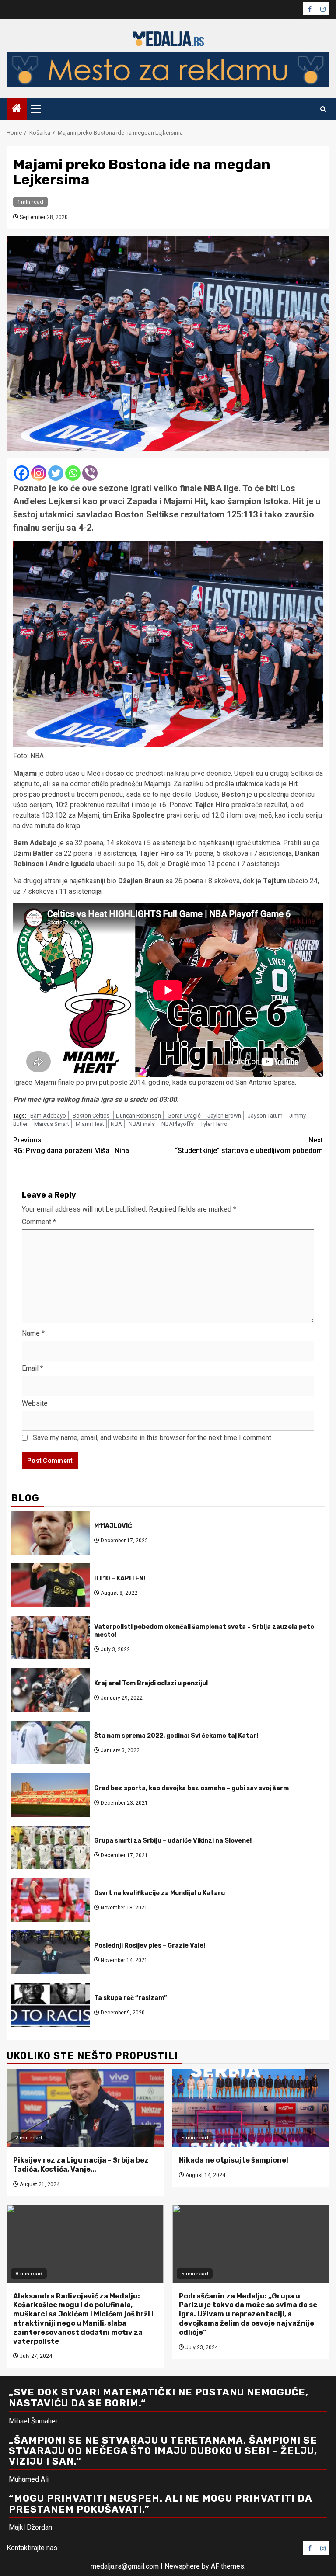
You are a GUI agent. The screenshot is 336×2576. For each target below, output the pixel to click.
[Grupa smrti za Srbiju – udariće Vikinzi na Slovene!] (50, 1847)
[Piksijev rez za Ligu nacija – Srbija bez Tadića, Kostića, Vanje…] (85, 2108)
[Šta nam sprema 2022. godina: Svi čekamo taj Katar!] (50, 1743)
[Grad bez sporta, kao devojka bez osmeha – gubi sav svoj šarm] (50, 1795)
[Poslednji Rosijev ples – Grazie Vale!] (50, 1952)
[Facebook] (22, 473)
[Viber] (90, 473)
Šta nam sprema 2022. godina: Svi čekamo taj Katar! (176, 1736)
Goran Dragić (184, 1116)
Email (33, 1368)
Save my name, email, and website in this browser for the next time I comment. (153, 1438)
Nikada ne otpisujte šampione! (234, 2160)
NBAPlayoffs (178, 1124)
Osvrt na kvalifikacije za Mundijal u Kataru (159, 1893)
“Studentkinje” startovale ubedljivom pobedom (249, 1145)
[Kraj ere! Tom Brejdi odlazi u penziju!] (50, 1690)
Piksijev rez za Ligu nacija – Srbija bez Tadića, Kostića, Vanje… (81, 2165)
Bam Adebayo (48, 1116)
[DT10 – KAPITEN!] (50, 1585)
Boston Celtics (91, 1116)
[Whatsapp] (73, 473)
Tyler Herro (214, 1124)
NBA (116, 1124)
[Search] (323, 109)
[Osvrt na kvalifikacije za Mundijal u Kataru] (50, 1900)
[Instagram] (39, 473)
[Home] (17, 109)
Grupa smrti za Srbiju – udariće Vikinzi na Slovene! (173, 1841)
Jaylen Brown (224, 1116)
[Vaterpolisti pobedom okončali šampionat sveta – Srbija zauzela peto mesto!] (50, 1638)
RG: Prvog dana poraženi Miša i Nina (71, 1145)
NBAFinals (142, 1124)
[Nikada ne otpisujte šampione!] (251, 2108)
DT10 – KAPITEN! (120, 1578)
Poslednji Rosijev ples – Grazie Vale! (150, 1946)
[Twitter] (56, 473)
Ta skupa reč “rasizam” (131, 1998)
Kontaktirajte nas (32, 2548)
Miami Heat (90, 1124)
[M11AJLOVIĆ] (50, 1533)
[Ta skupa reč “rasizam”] (50, 2005)
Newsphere (182, 2566)
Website (35, 1403)
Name (33, 1333)
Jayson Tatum (265, 1116)
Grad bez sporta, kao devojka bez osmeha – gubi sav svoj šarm (191, 1788)
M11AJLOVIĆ (113, 1526)
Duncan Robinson (138, 1116)
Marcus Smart (52, 1124)
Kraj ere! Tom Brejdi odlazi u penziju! (151, 1683)
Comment (39, 1222)
